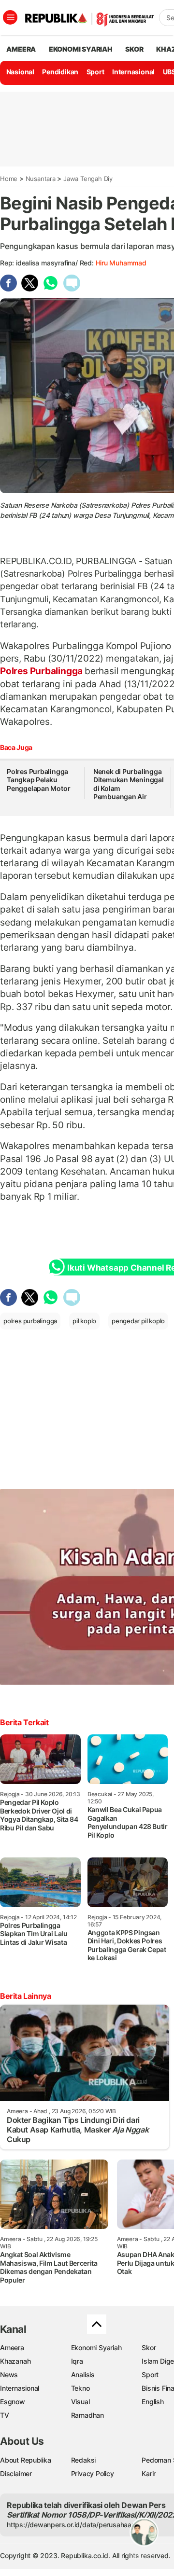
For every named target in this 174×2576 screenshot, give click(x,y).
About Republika (26, 2460)
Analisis (83, 2375)
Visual (80, 2402)
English (153, 2402)
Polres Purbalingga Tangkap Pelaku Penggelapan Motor (38, 780)
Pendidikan (60, 72)
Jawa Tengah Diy (88, 179)
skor (134, 49)
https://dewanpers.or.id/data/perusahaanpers (78, 2525)
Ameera (12, 2347)
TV (5, 2415)
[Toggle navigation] (10, 17)
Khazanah (15, 2361)
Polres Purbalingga (42, 671)
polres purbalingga (30, 1321)
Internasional (133, 72)
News (9, 2375)
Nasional (20, 72)
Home (9, 179)
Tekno (80, 2388)
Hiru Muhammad (121, 263)
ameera (21, 49)
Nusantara (41, 179)
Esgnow (13, 2402)
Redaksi (84, 2460)
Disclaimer (16, 2473)
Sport (95, 72)
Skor (149, 2347)
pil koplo (84, 1321)
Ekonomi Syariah (81, 49)
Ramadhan (87, 2415)
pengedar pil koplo (138, 1321)
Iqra (77, 2361)
